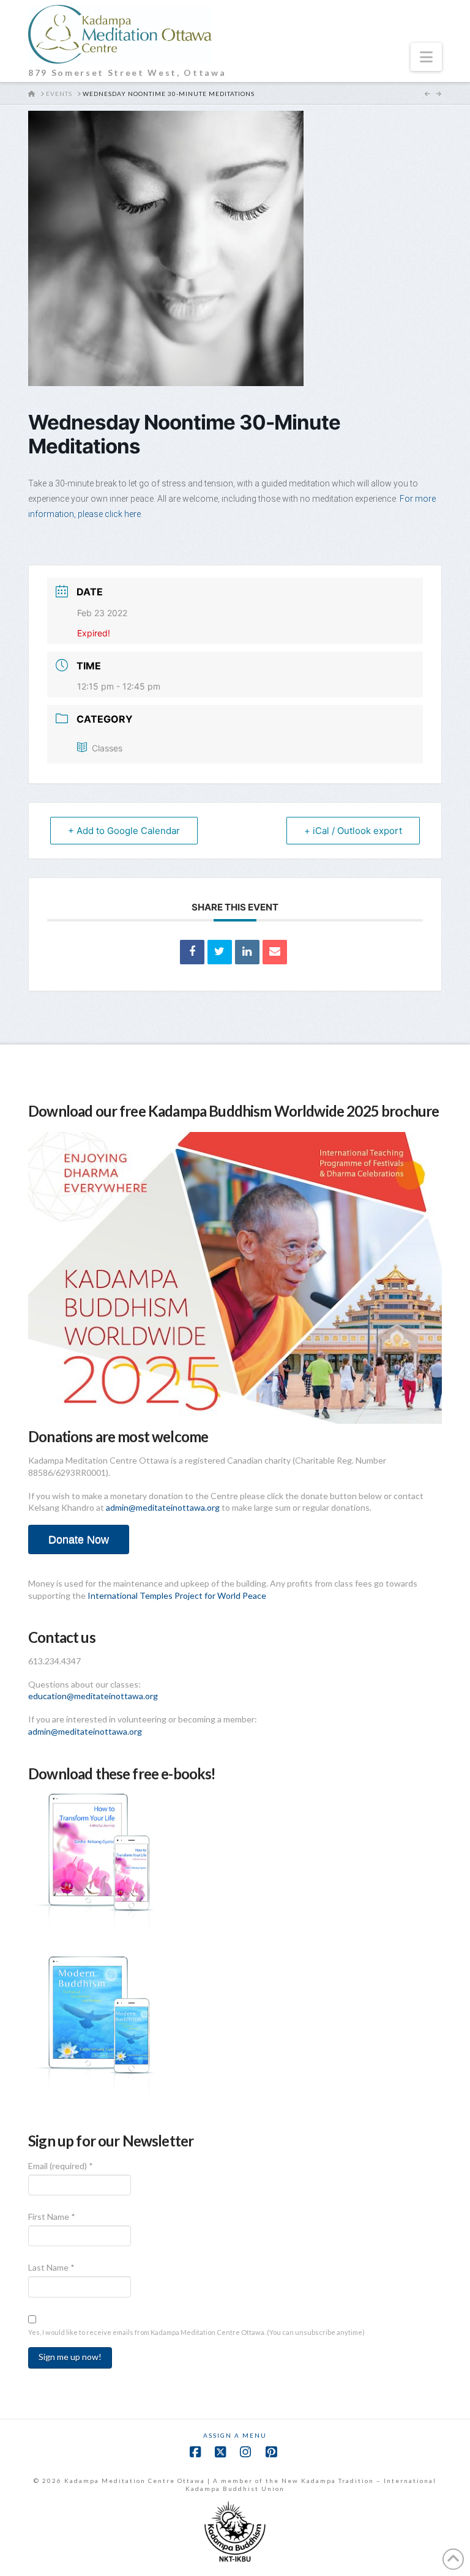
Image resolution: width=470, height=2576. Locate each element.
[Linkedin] (247, 952)
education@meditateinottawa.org (93, 1696)
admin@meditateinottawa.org (163, 1507)
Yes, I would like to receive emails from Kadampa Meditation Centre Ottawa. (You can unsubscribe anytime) (196, 2332)
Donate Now (79, 1539)
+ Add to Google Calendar (124, 831)
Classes (107, 748)
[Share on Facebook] (192, 952)
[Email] (275, 952)
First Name (52, 2217)
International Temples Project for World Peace (177, 1595)
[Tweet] (220, 952)
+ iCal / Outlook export (353, 831)
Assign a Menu (235, 2435)
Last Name (51, 2267)
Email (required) (61, 2166)
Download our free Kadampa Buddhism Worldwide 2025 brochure (233, 1111)
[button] (426, 57)
